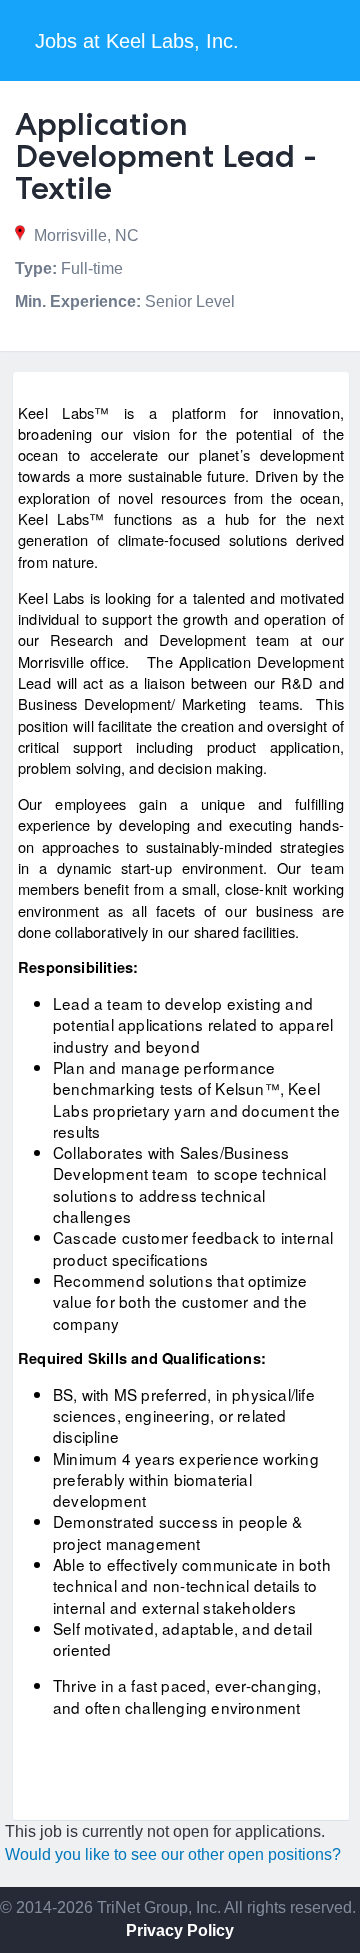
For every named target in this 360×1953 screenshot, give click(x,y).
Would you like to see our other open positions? (173, 1854)
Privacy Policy (180, 1930)
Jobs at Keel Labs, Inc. (137, 41)
